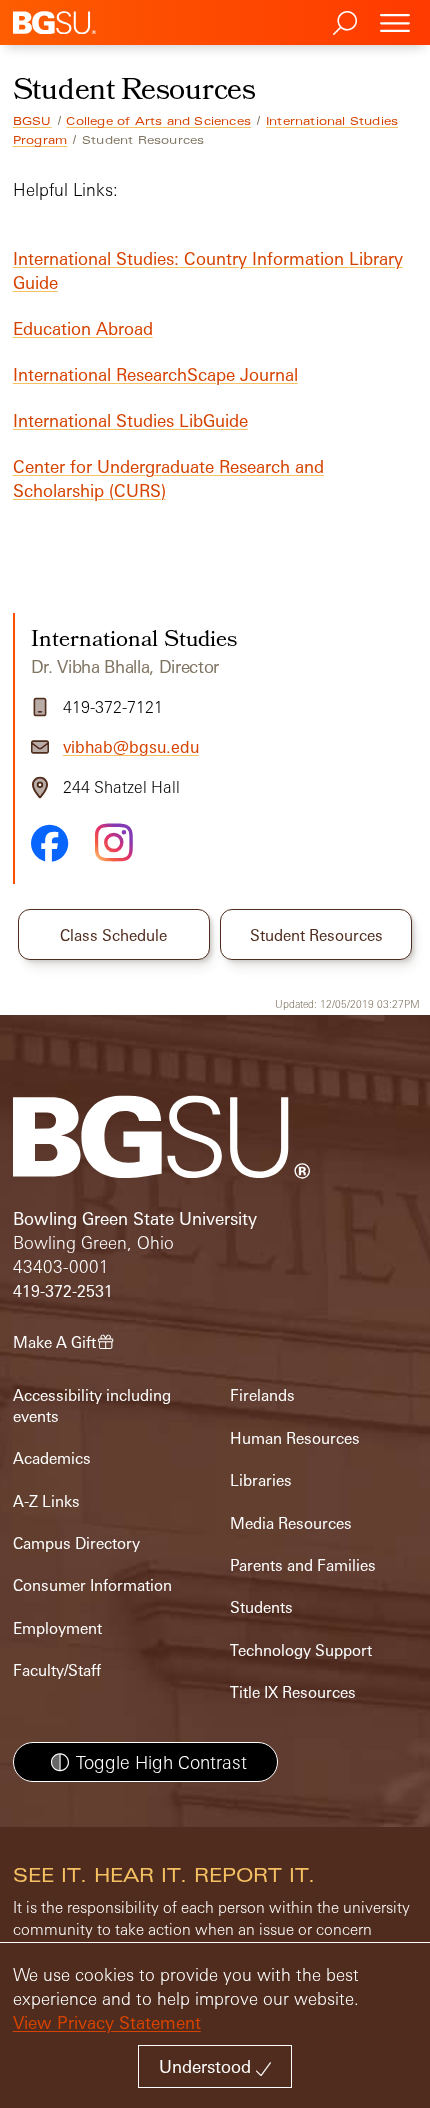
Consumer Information (92, 1585)
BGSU (32, 121)
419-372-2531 (63, 1291)
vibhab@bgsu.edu (131, 747)
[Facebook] (50, 843)
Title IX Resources (293, 1692)
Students (261, 1607)
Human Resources (295, 1438)
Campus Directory (76, 1543)
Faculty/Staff (57, 1670)
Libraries (261, 1480)
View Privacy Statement (107, 2022)
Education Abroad (83, 328)
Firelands (262, 1395)
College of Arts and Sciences (158, 121)
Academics (52, 1458)
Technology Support (301, 1650)
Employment (57, 1628)
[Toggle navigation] (395, 22)
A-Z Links (46, 1501)
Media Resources (291, 1523)
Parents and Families (303, 1565)
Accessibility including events (92, 1405)
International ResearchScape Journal (155, 374)
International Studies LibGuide (130, 420)
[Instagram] (114, 842)
